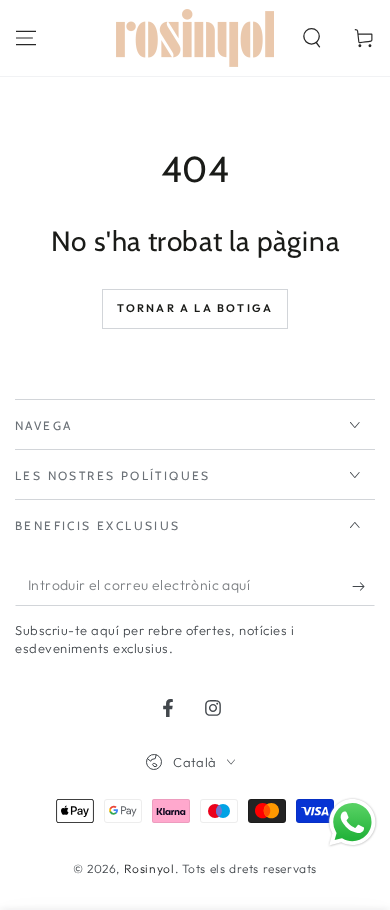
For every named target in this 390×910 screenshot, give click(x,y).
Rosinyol (149, 868)
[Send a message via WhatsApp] (352, 822)
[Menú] (26, 38)
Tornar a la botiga (195, 308)
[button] (312, 38)
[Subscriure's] (363, 586)
